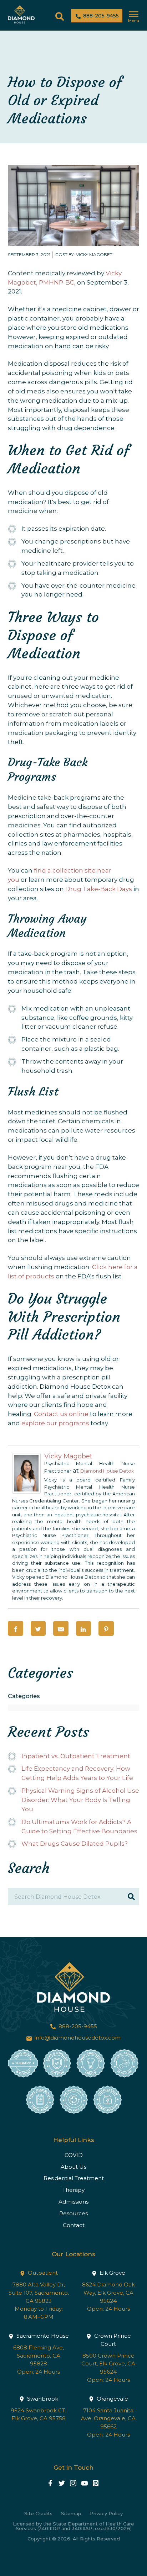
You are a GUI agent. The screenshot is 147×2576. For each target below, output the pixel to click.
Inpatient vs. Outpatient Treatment (76, 1756)
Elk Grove (112, 2273)
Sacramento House (42, 2336)
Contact (74, 2225)
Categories (24, 1696)
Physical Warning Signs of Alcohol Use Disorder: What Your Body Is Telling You (80, 1800)
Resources (73, 2213)
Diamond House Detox (107, 1471)
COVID (74, 2155)
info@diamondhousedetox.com (77, 2038)
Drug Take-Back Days (99, 889)
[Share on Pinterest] (106, 1629)
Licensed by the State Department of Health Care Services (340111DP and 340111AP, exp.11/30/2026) (73, 2526)
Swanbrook (42, 2399)
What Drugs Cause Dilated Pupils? (75, 1844)
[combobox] (73, 1708)
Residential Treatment (74, 2178)
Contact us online (61, 1414)
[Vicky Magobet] (26, 1491)
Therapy (73, 2190)
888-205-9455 (100, 16)
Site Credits (38, 2514)
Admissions (73, 2202)
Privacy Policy (106, 2514)
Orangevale (112, 2399)
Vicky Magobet (68, 1456)
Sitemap (71, 2514)
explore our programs (55, 1423)
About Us (73, 2167)
